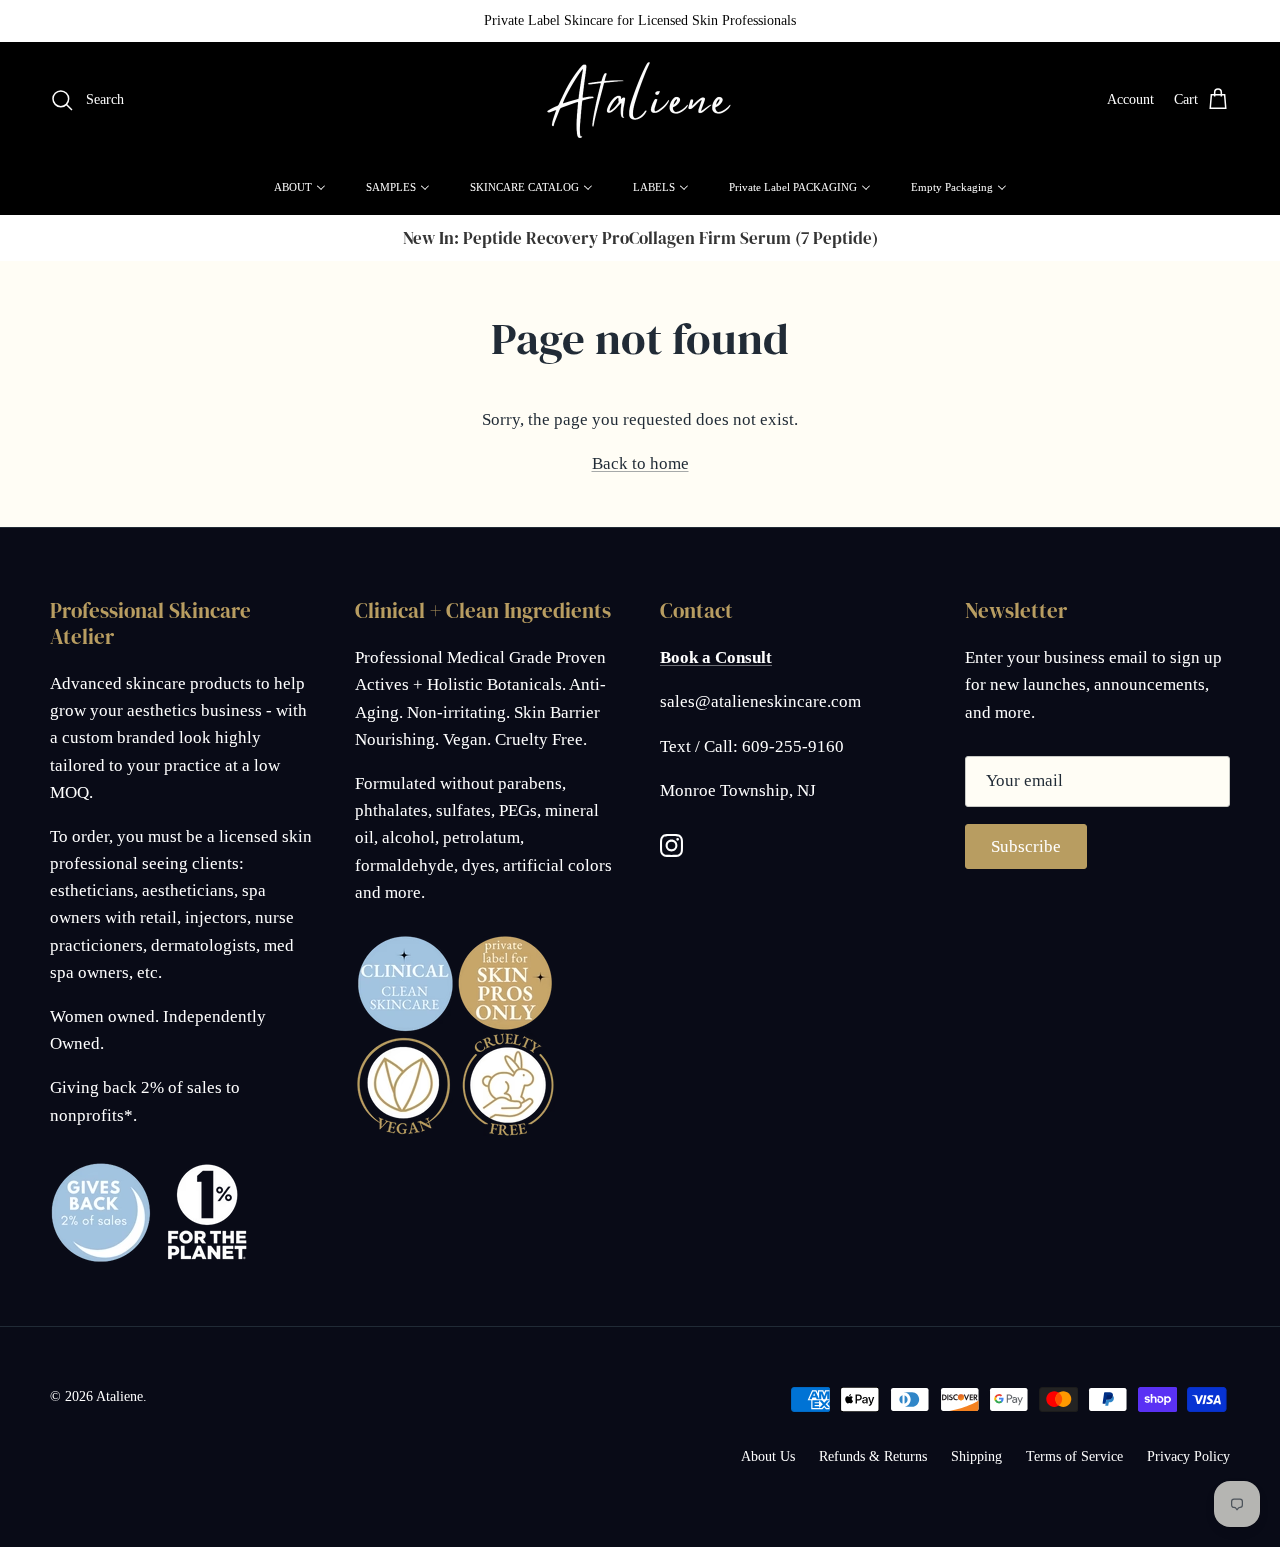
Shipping (976, 1456)
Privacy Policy (1188, 1456)
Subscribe (1026, 846)
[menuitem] (300, 187)
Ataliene (119, 1396)
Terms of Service (1074, 1456)
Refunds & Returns (873, 1456)
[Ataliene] (640, 100)
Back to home (640, 463)
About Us (768, 1456)
